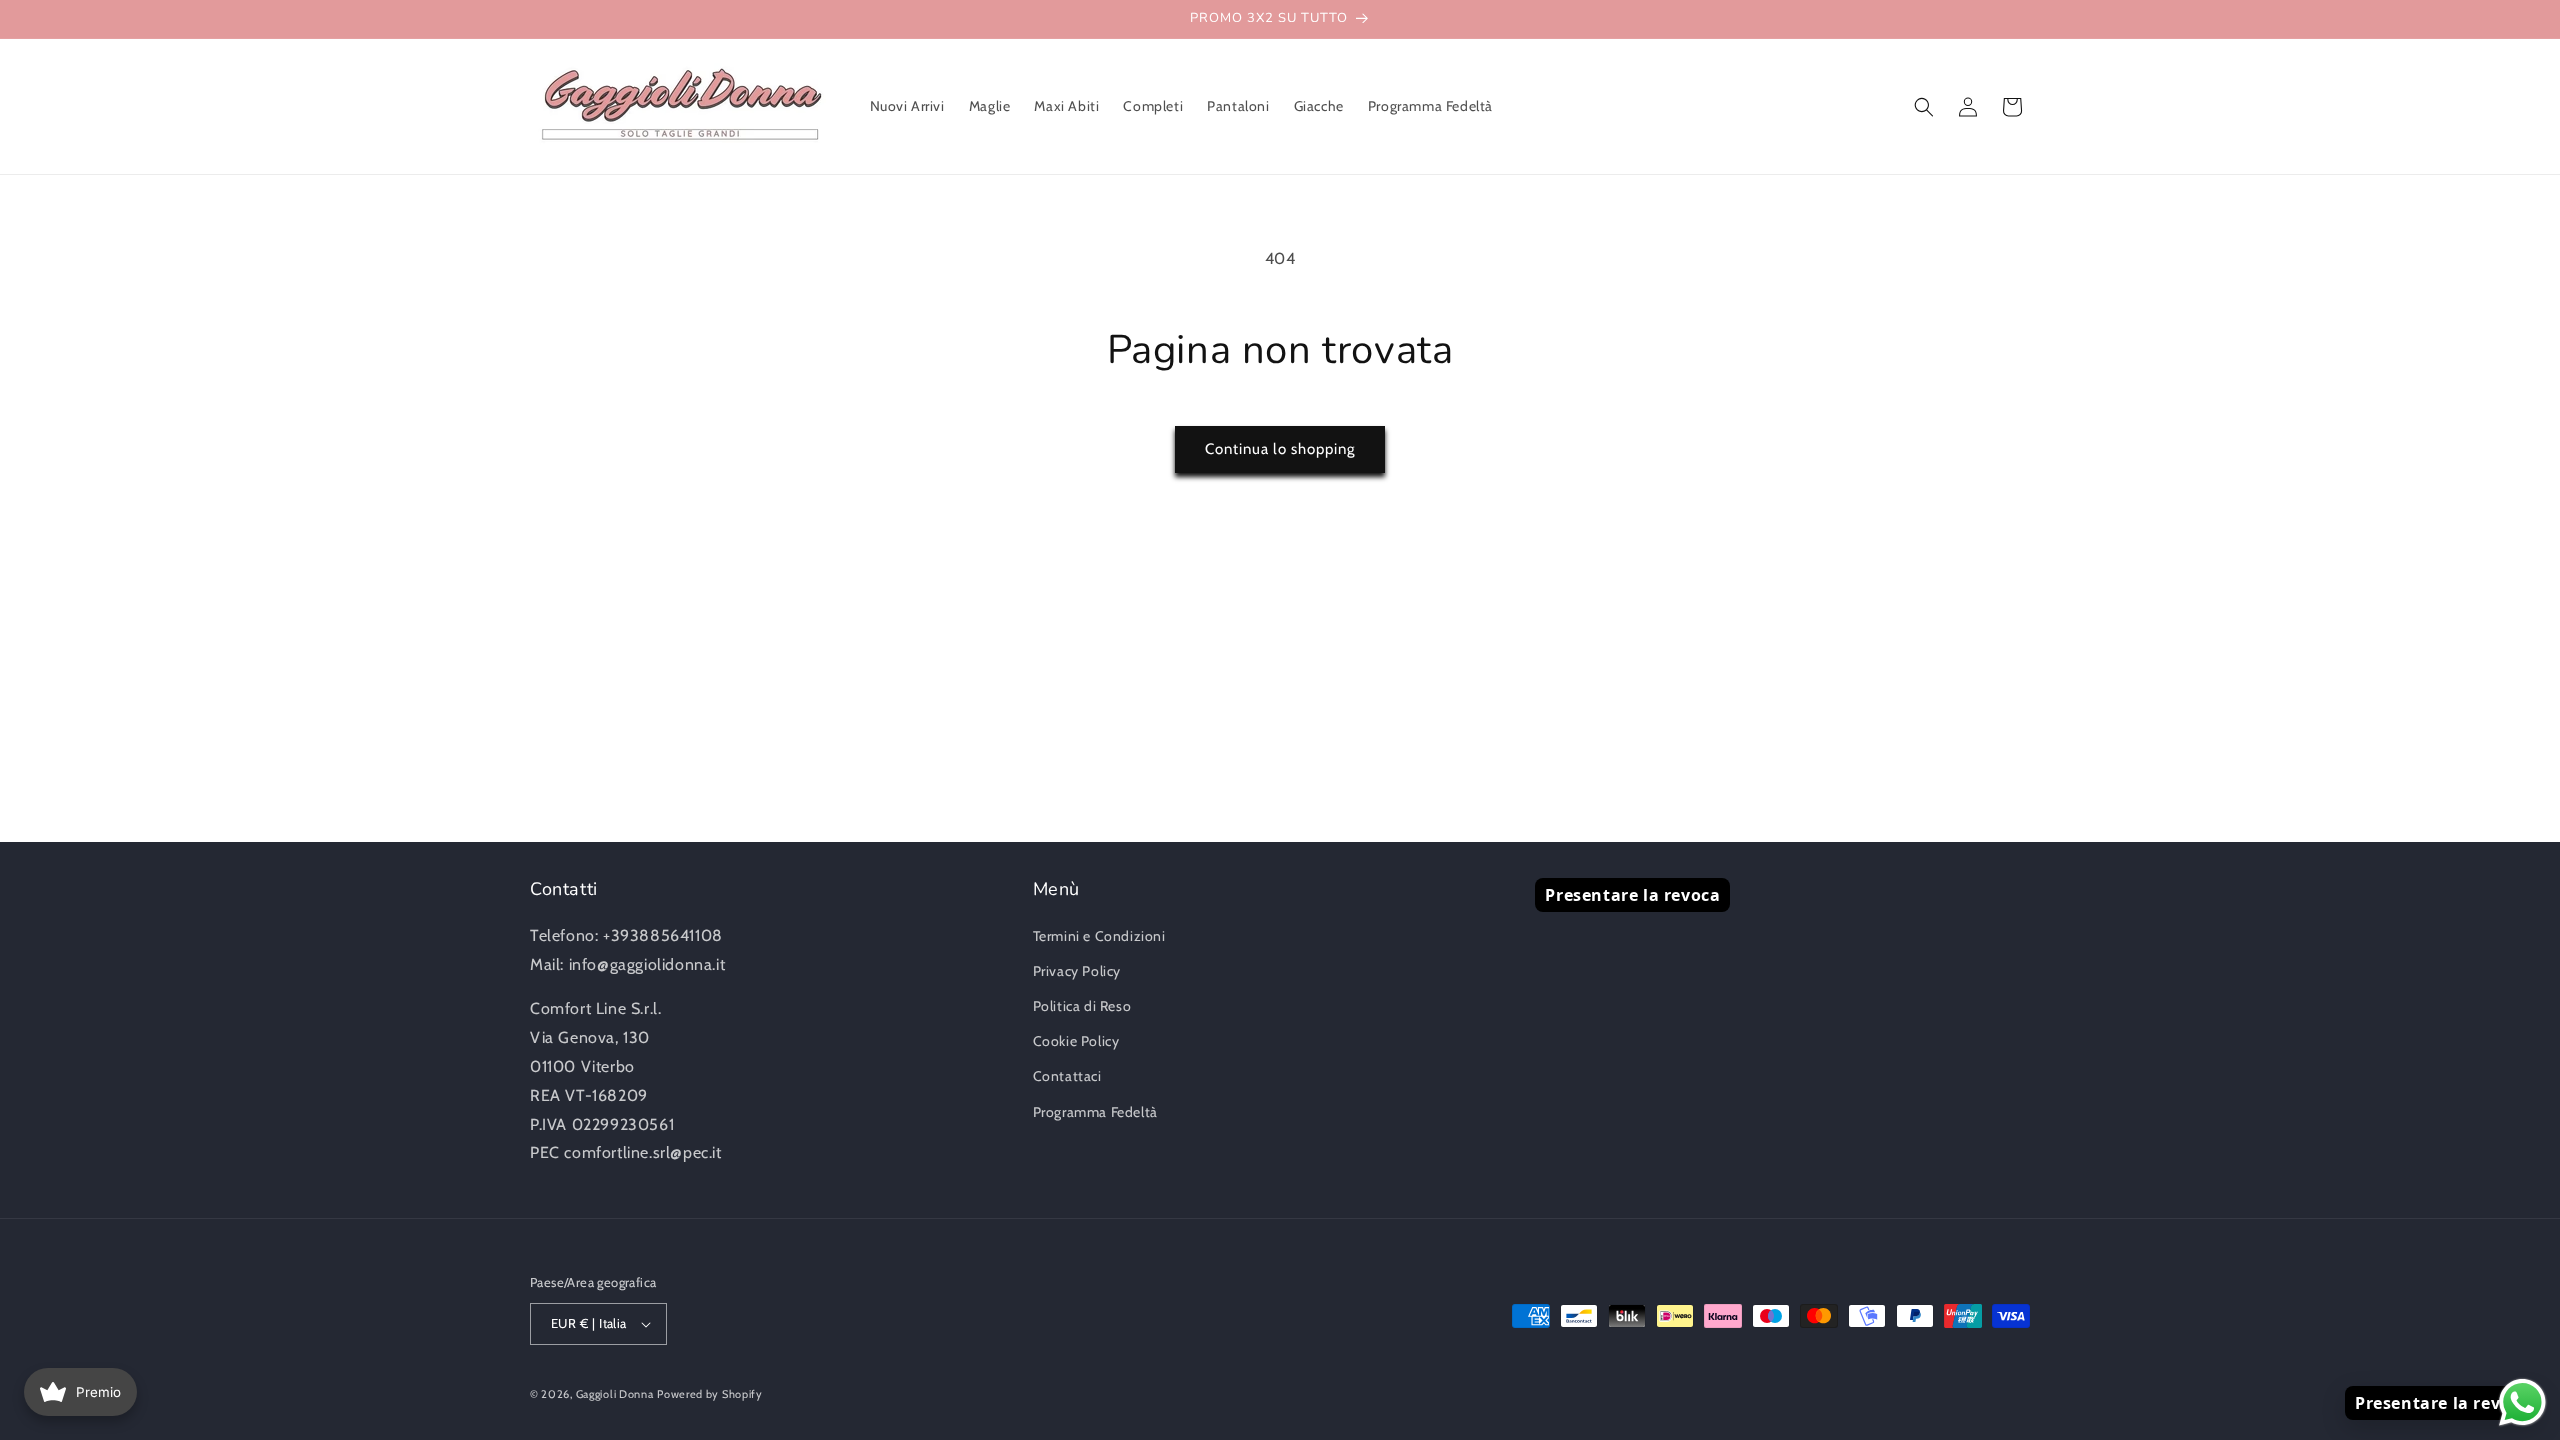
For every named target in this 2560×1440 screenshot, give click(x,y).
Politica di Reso (1082, 1006)
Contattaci (1067, 1076)
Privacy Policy (1077, 971)
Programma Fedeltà (1095, 1112)
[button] (1924, 107)
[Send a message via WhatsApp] (2522, 1402)
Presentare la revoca (1632, 895)
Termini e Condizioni (1099, 936)
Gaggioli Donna (615, 1394)
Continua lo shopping (1280, 449)
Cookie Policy (1076, 1041)
